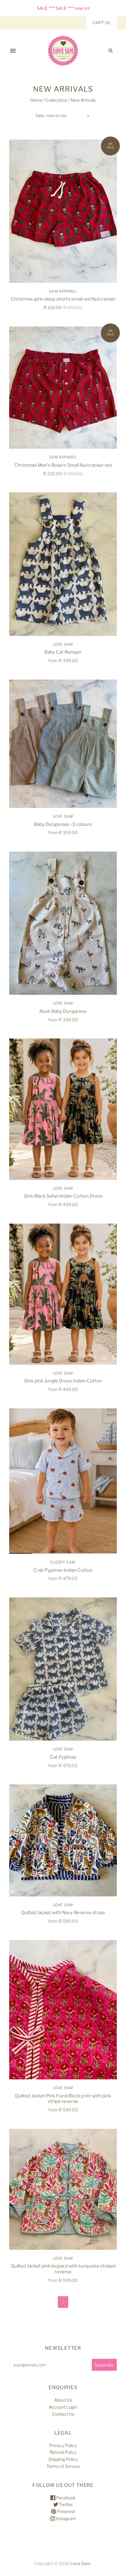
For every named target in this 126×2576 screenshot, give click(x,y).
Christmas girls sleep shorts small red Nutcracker (63, 299)
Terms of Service (63, 2466)
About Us (63, 2400)
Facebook (65, 2498)
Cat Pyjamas (63, 1757)
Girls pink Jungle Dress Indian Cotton (63, 1381)
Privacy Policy (63, 2445)
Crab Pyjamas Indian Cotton (63, 1570)
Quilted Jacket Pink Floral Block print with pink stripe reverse (63, 2099)
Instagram (66, 2518)
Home (36, 100)
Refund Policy (63, 2452)
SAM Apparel (63, 291)
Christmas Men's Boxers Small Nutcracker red (63, 465)
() (102, 23)
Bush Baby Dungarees (63, 1011)
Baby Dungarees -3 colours (63, 824)
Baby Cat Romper (63, 652)
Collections (56, 100)
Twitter (65, 2504)
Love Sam (63, 644)
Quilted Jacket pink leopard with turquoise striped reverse (63, 2269)
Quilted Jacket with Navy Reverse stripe (63, 1913)
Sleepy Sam (63, 1562)
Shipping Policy (63, 2459)
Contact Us (63, 2414)
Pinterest (65, 2511)
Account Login (63, 2407)
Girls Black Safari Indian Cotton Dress (63, 1196)
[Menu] (13, 51)
